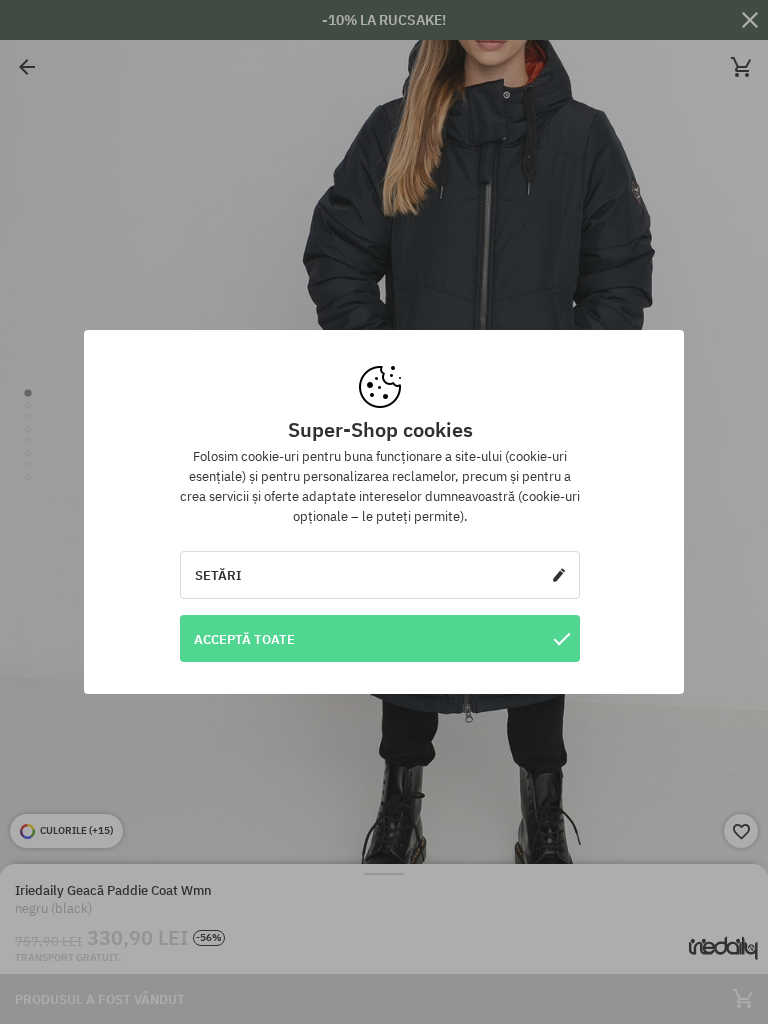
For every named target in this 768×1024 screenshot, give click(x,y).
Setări (218, 575)
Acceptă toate (244, 639)
